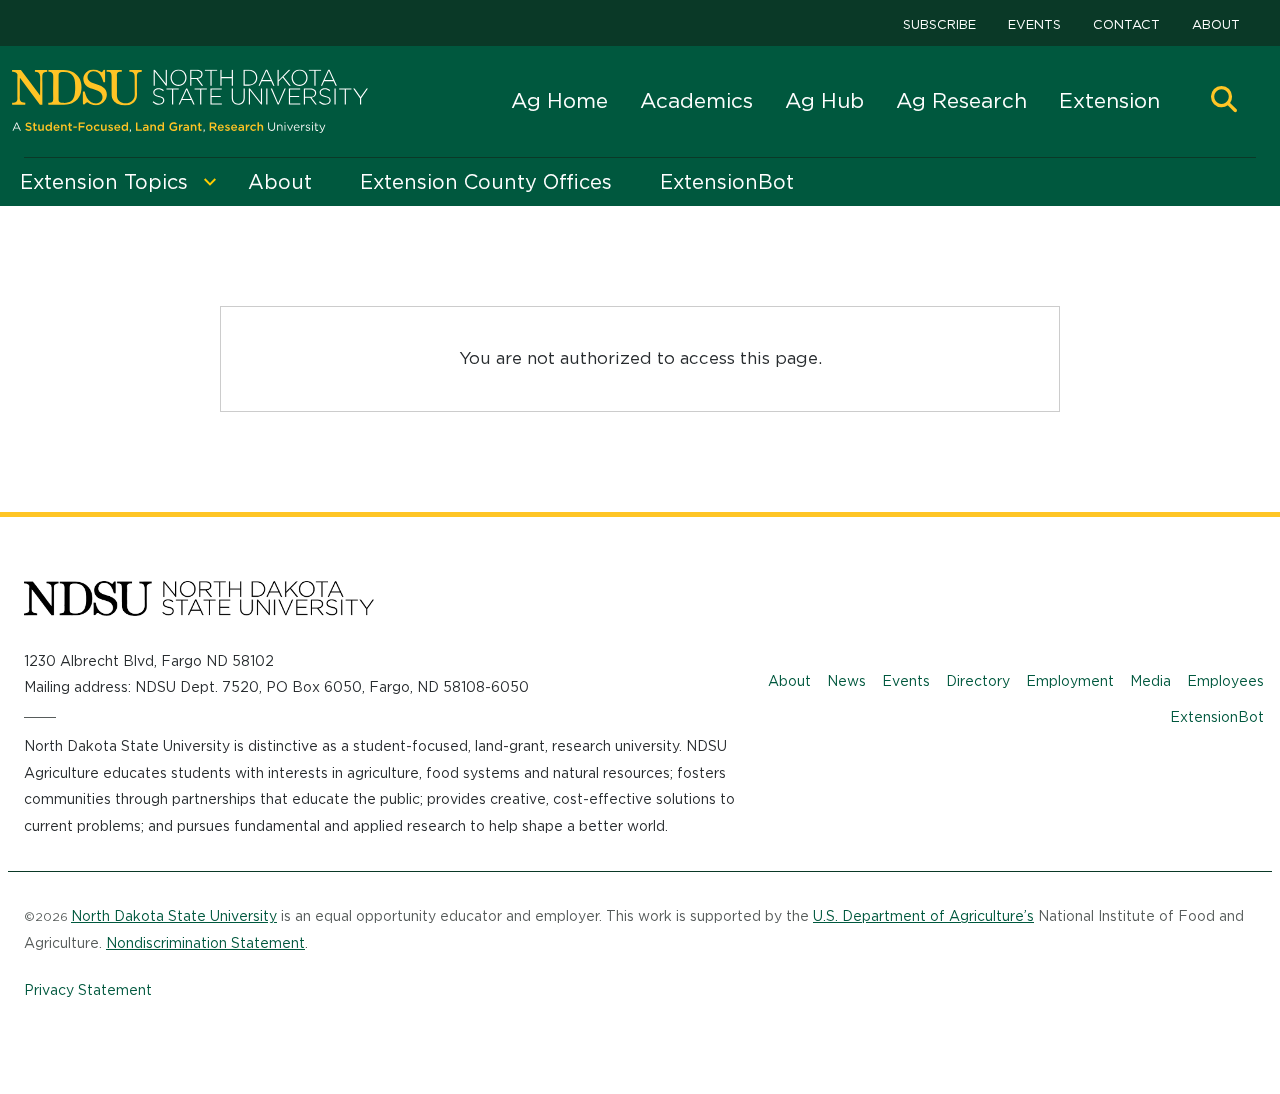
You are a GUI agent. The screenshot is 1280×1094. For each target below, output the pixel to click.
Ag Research (961, 100)
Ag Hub (824, 100)
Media (1150, 681)
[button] (1224, 101)
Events (1034, 24)
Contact (1126, 24)
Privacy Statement (88, 990)
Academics (696, 100)
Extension (1109, 100)
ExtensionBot (1217, 717)
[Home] (190, 101)
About (1216, 24)
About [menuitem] (280, 182)
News (846, 681)
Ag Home (559, 100)
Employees (1225, 681)
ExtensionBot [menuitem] (727, 182)
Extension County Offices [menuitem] (486, 182)
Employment (1070, 681)
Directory (978, 681)
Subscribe (939, 24)
